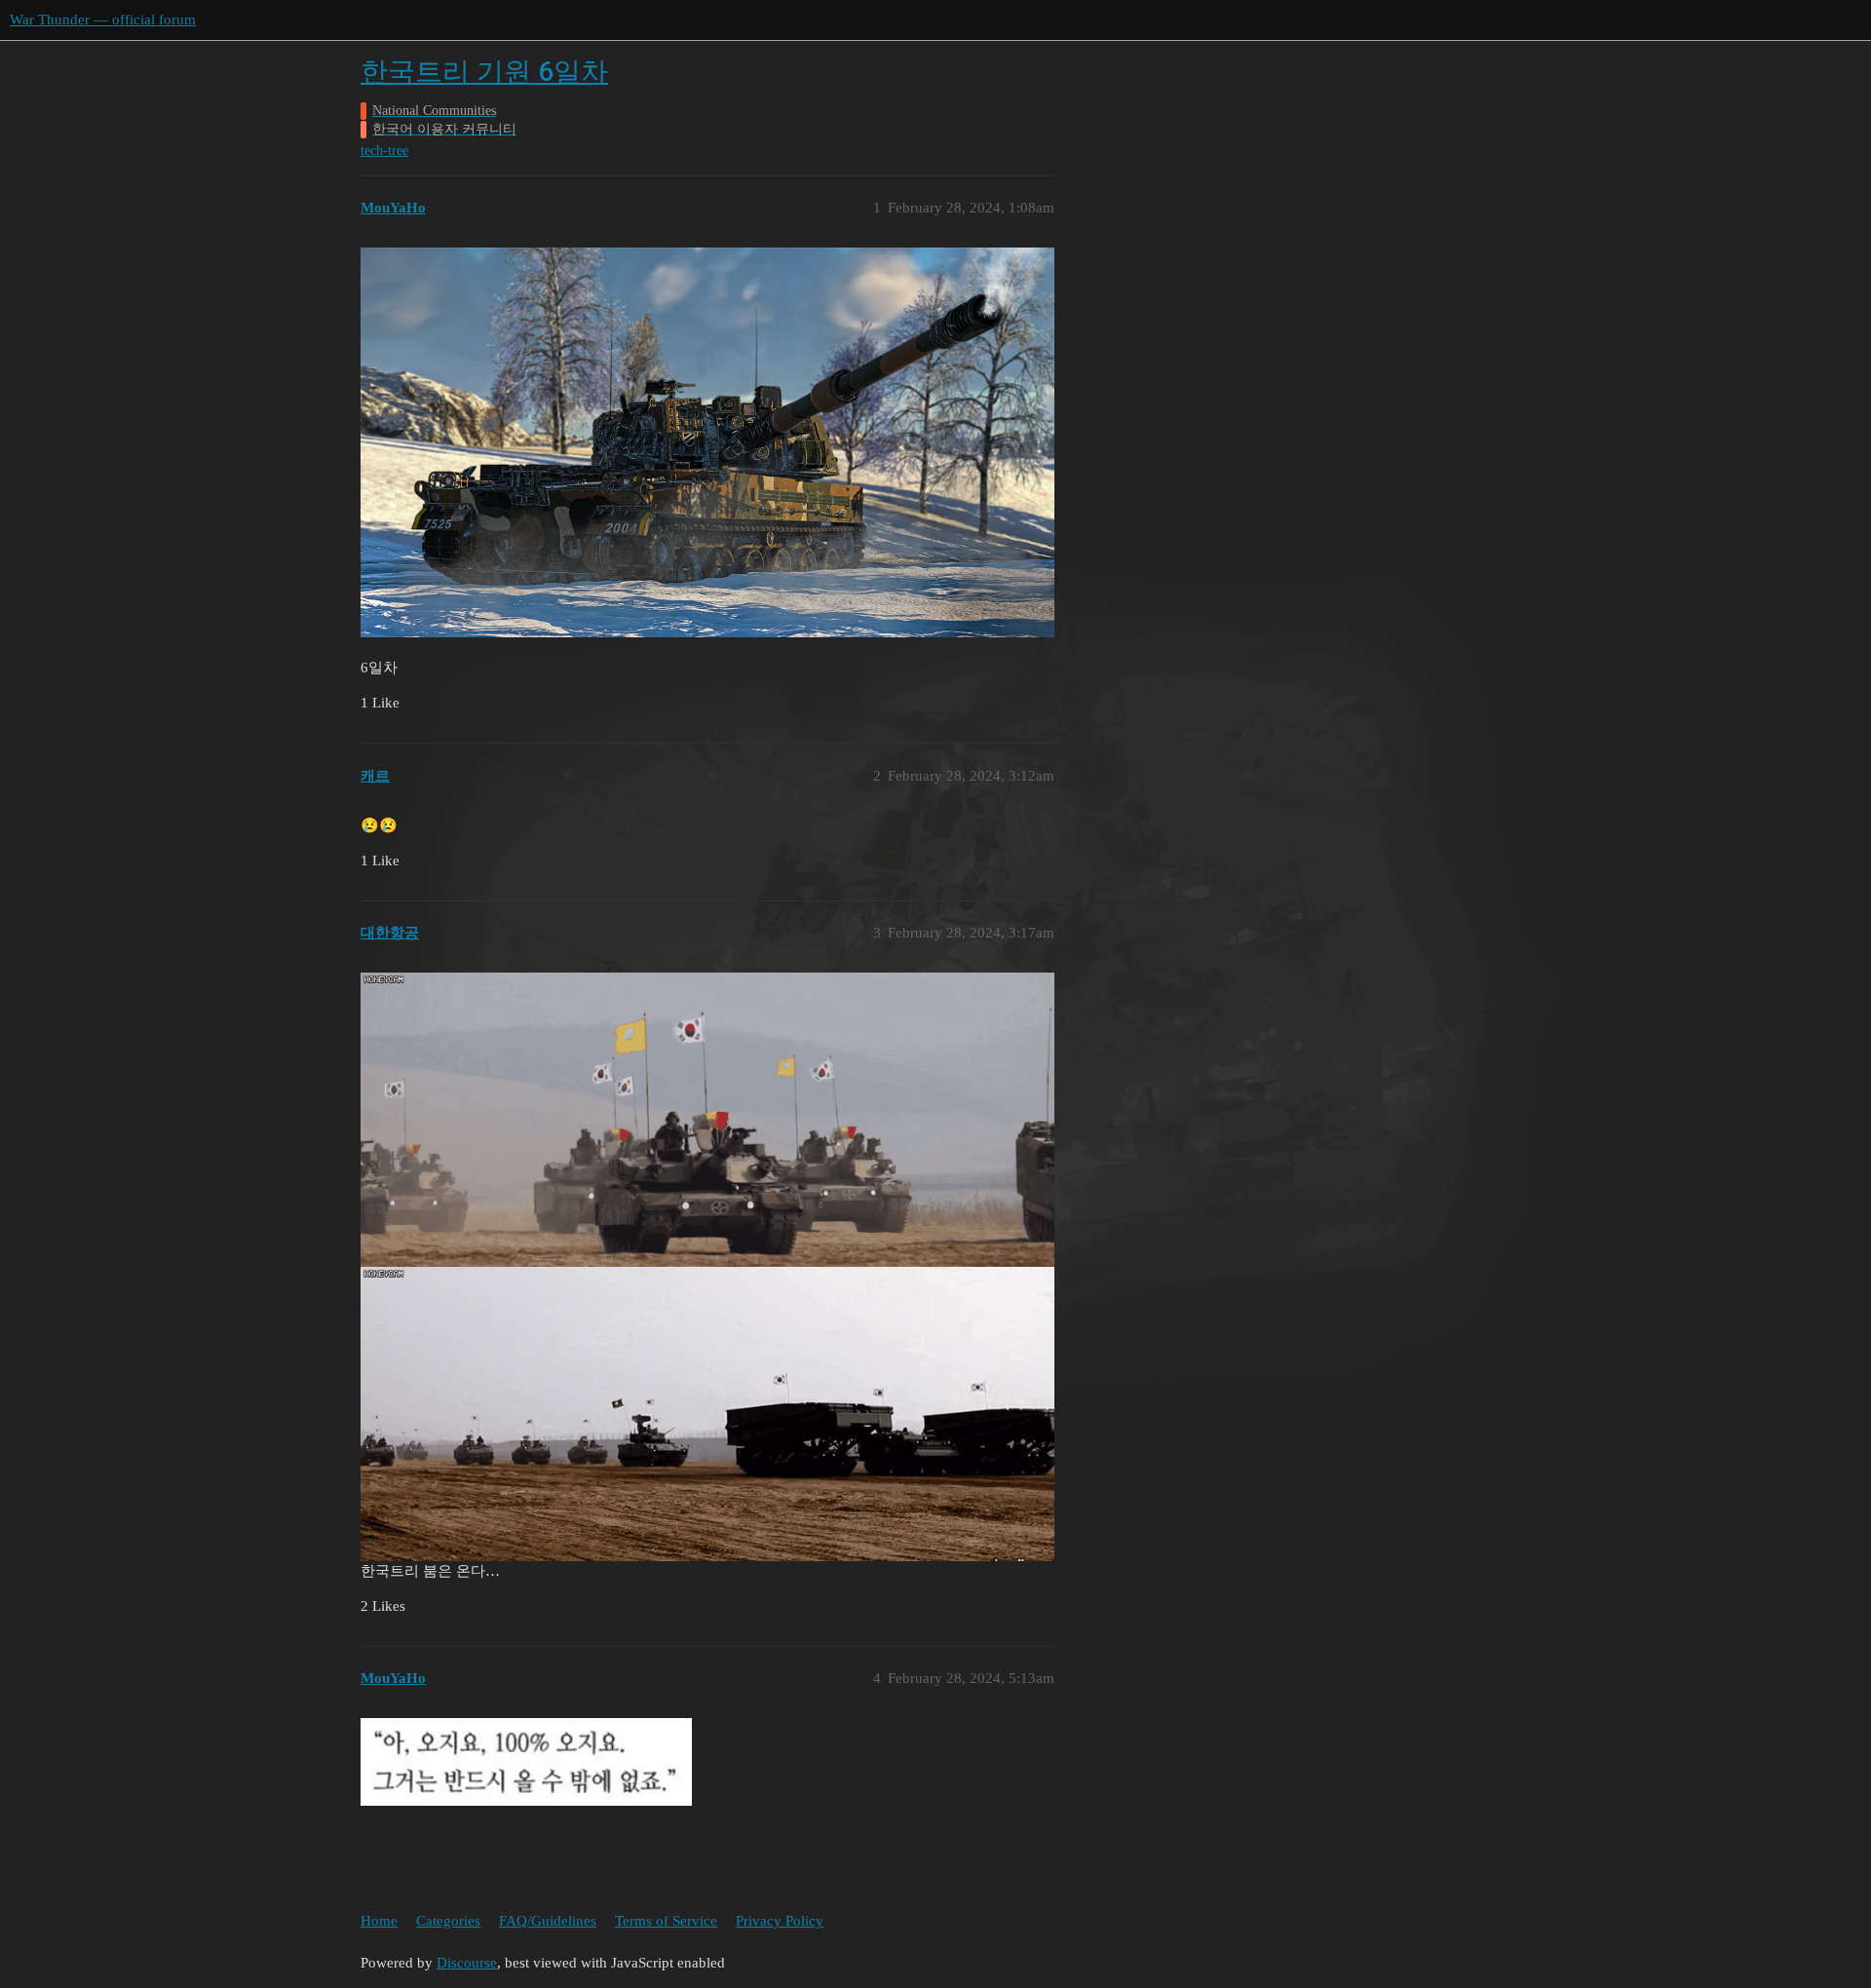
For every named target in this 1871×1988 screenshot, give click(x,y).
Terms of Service (666, 1921)
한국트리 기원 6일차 (484, 72)
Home (379, 1921)
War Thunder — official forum (103, 19)
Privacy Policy (780, 1921)
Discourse (467, 1963)
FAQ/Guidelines (548, 1921)
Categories (448, 1921)
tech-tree (384, 151)
